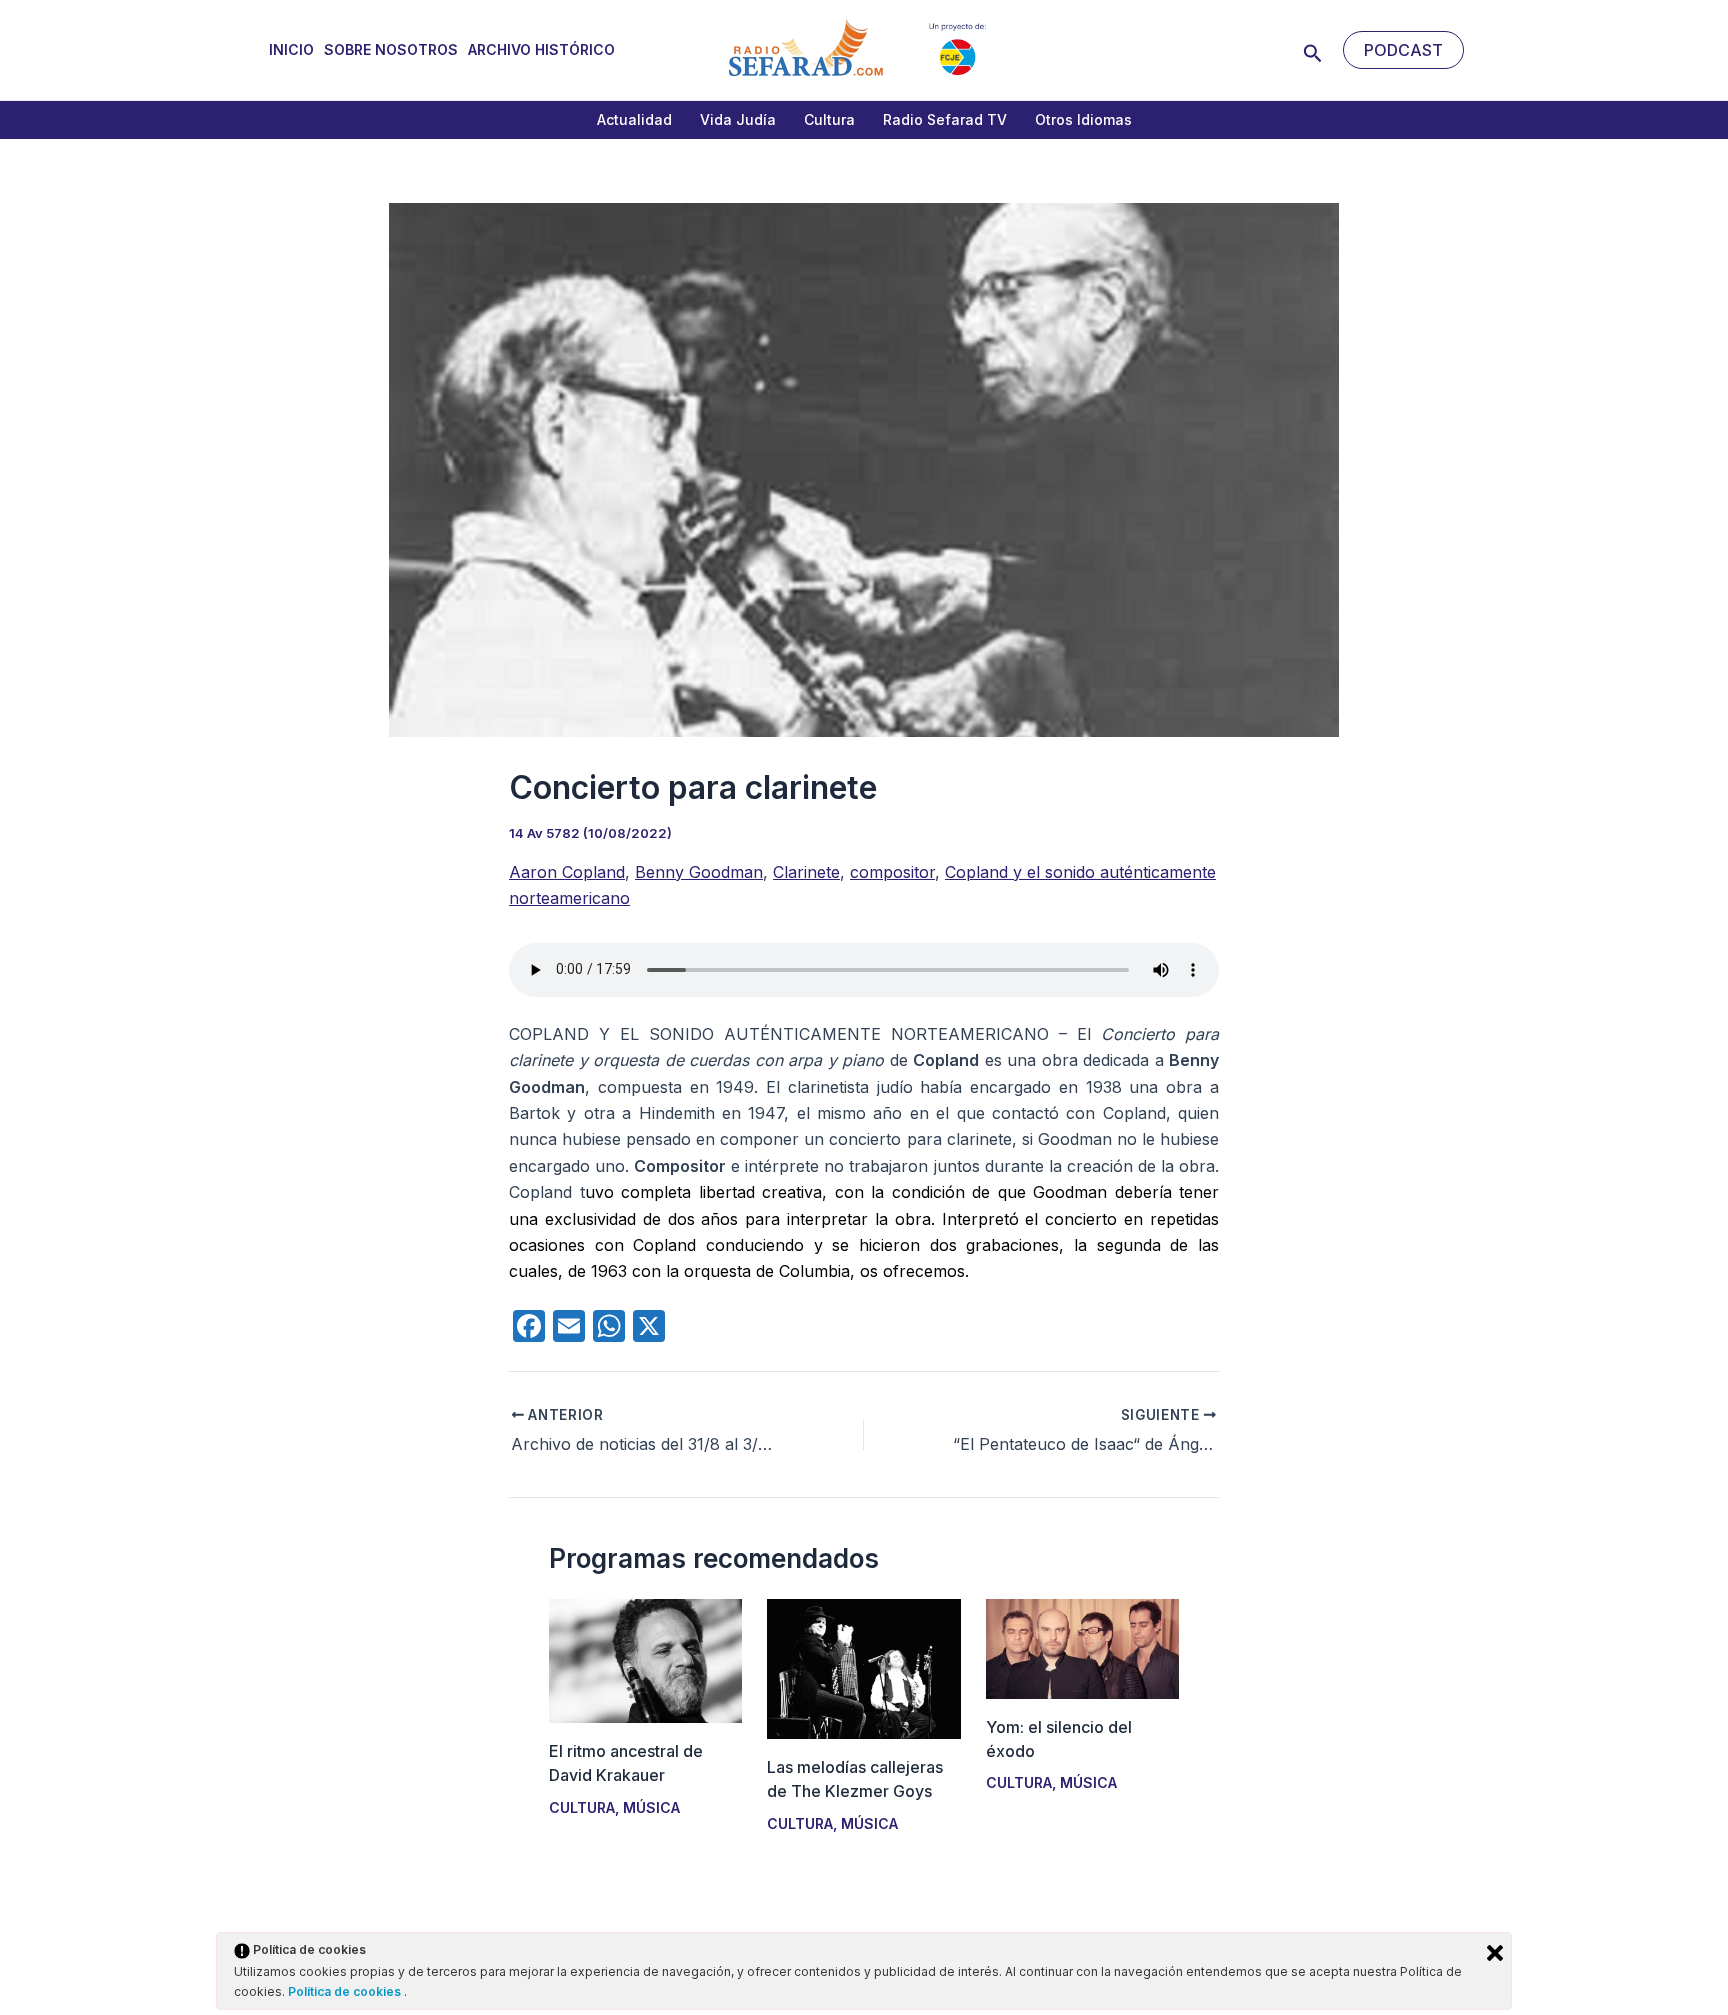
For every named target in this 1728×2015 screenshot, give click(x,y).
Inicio (291, 49)
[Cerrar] (1495, 1953)
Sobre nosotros (391, 49)
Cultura (829, 119)
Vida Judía (738, 119)
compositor (892, 872)
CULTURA (582, 1807)
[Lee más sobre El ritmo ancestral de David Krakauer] (645, 1660)
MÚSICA (651, 1807)
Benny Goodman (699, 872)
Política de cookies (346, 1991)
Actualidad (634, 119)
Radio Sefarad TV (945, 119)
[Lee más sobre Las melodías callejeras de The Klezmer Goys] (863, 1668)
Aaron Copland (567, 872)
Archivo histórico (541, 49)
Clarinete (806, 872)
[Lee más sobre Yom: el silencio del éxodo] (1082, 1647)
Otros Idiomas (1083, 119)
